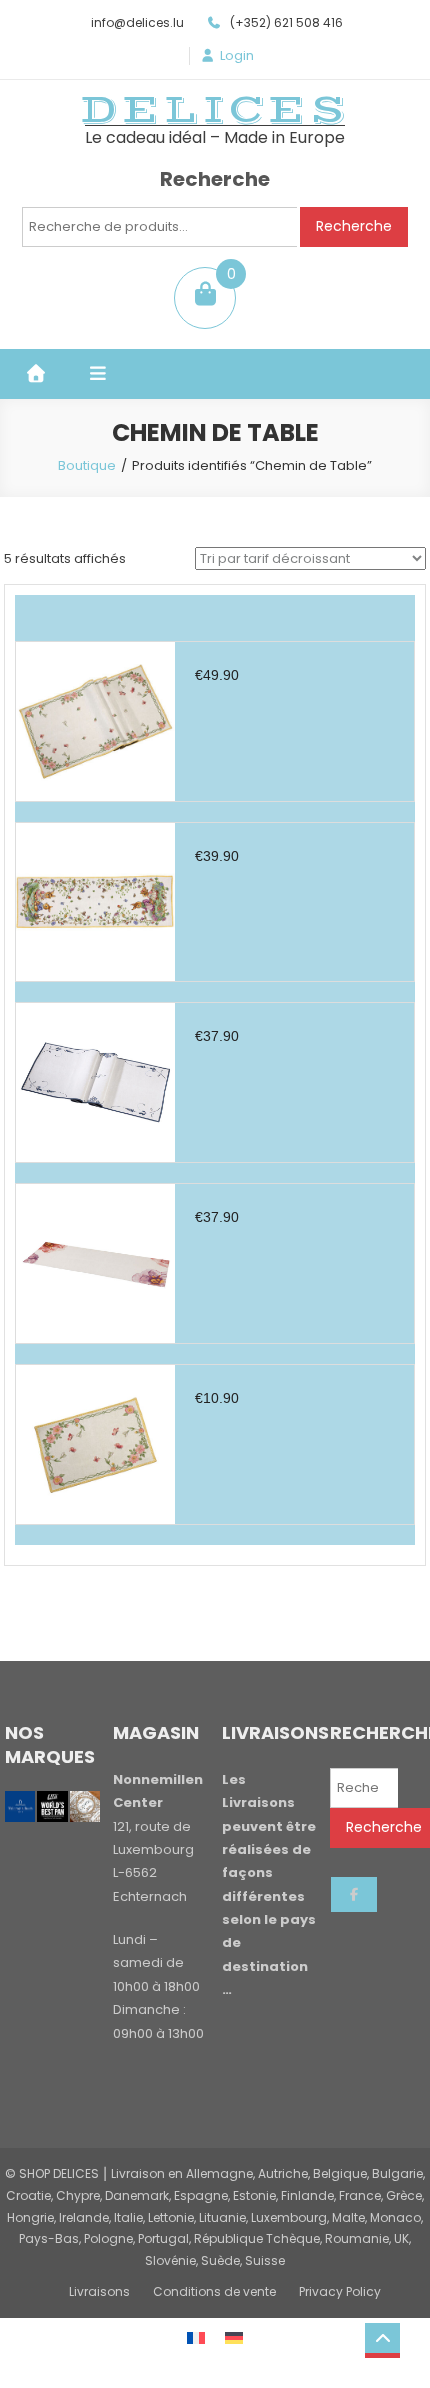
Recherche (354, 226)
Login (237, 56)
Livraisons (99, 2291)
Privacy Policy (340, 2291)
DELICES (215, 110)
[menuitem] (196, 2338)
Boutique (87, 465)
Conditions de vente (214, 2291)
